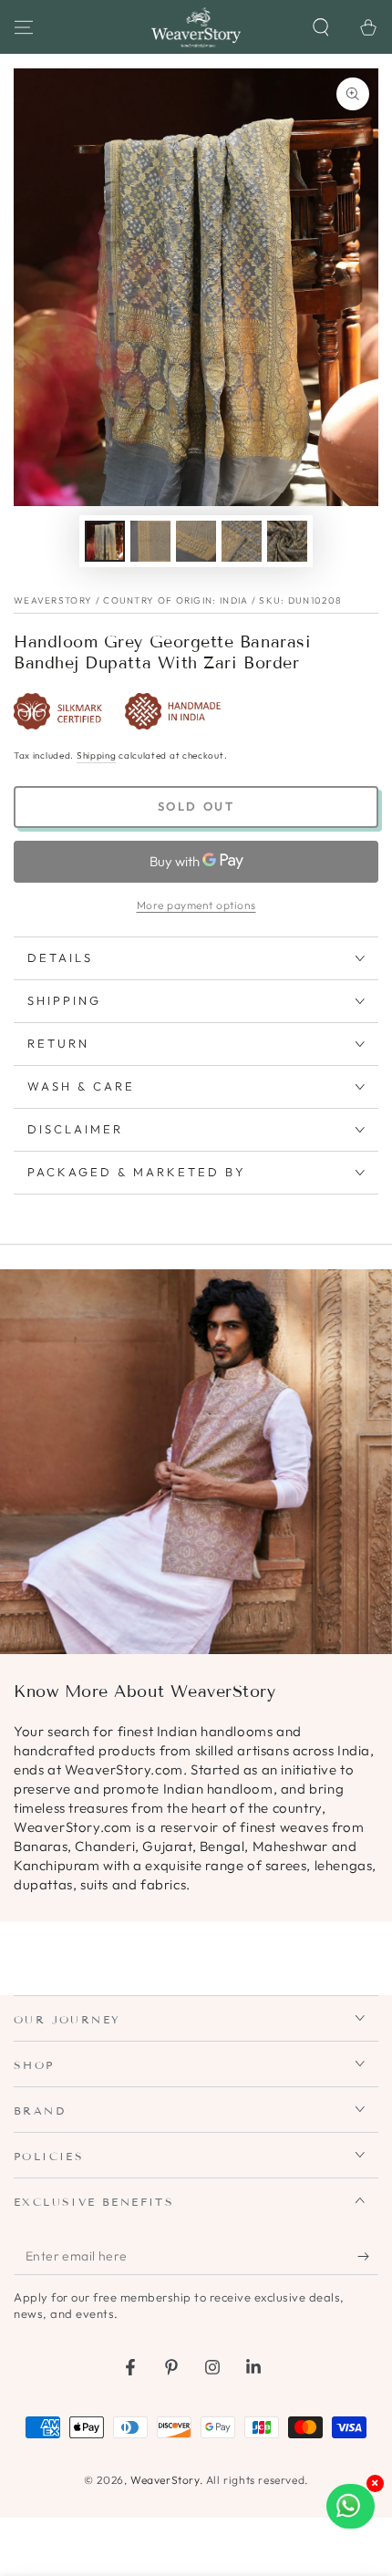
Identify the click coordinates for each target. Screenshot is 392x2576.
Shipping (97, 755)
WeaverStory (165, 2480)
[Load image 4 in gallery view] (242, 541)
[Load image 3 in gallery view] (196, 541)
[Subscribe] (368, 2257)
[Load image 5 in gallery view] (287, 541)
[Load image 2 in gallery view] (150, 541)
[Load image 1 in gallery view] (105, 541)
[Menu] (24, 27)
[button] (321, 27)
